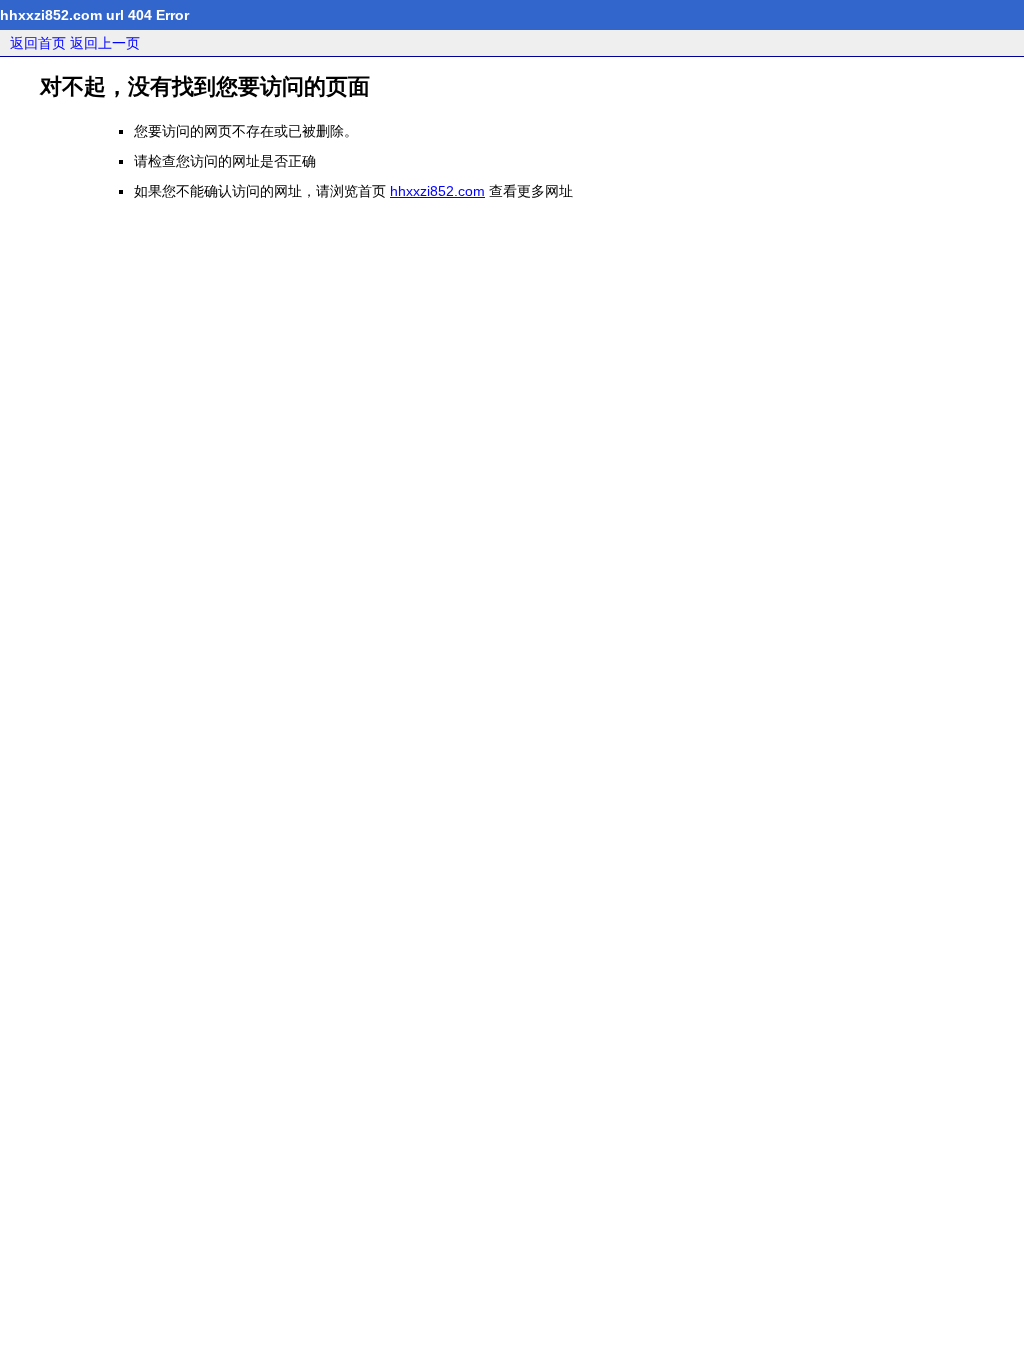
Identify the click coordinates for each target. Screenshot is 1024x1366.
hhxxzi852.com (437, 191)
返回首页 (38, 43)
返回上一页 (105, 43)
